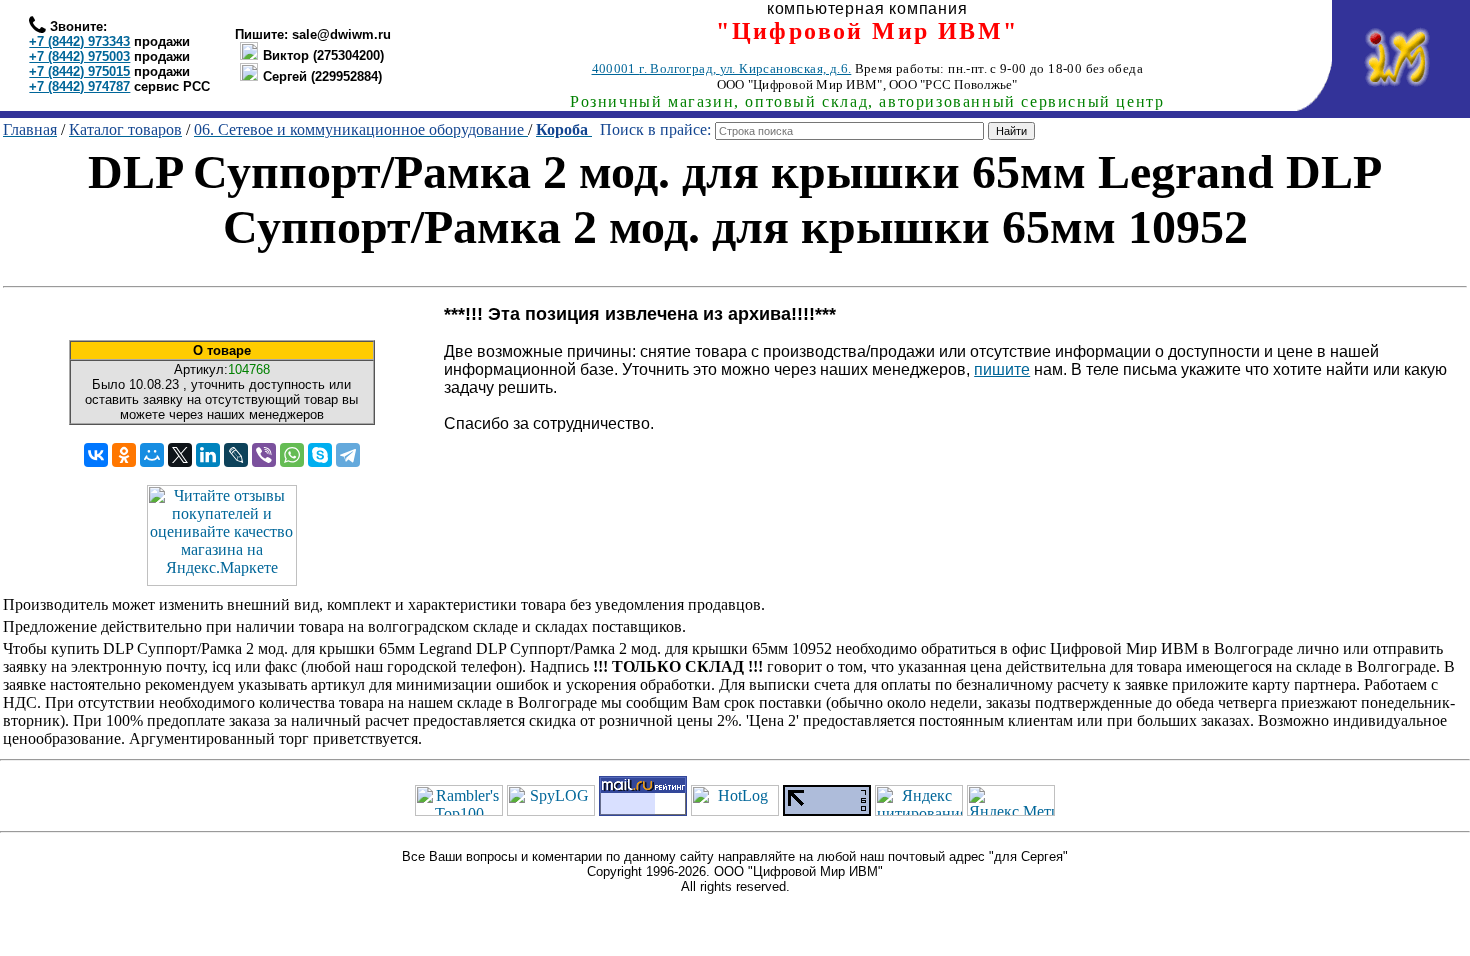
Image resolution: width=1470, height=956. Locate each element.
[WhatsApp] (292, 455)
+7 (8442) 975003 (79, 56)
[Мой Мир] (152, 455)
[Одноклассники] (124, 455)
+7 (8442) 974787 (79, 86)
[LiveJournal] (236, 455)
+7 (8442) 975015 (79, 71)
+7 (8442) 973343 (79, 41)
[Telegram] (348, 455)
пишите (1002, 369)
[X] (180, 455)
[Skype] (320, 455)
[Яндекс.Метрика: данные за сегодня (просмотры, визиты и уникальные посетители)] (1011, 800)
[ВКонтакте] (96, 455)
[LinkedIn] (208, 455)
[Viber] (264, 455)
